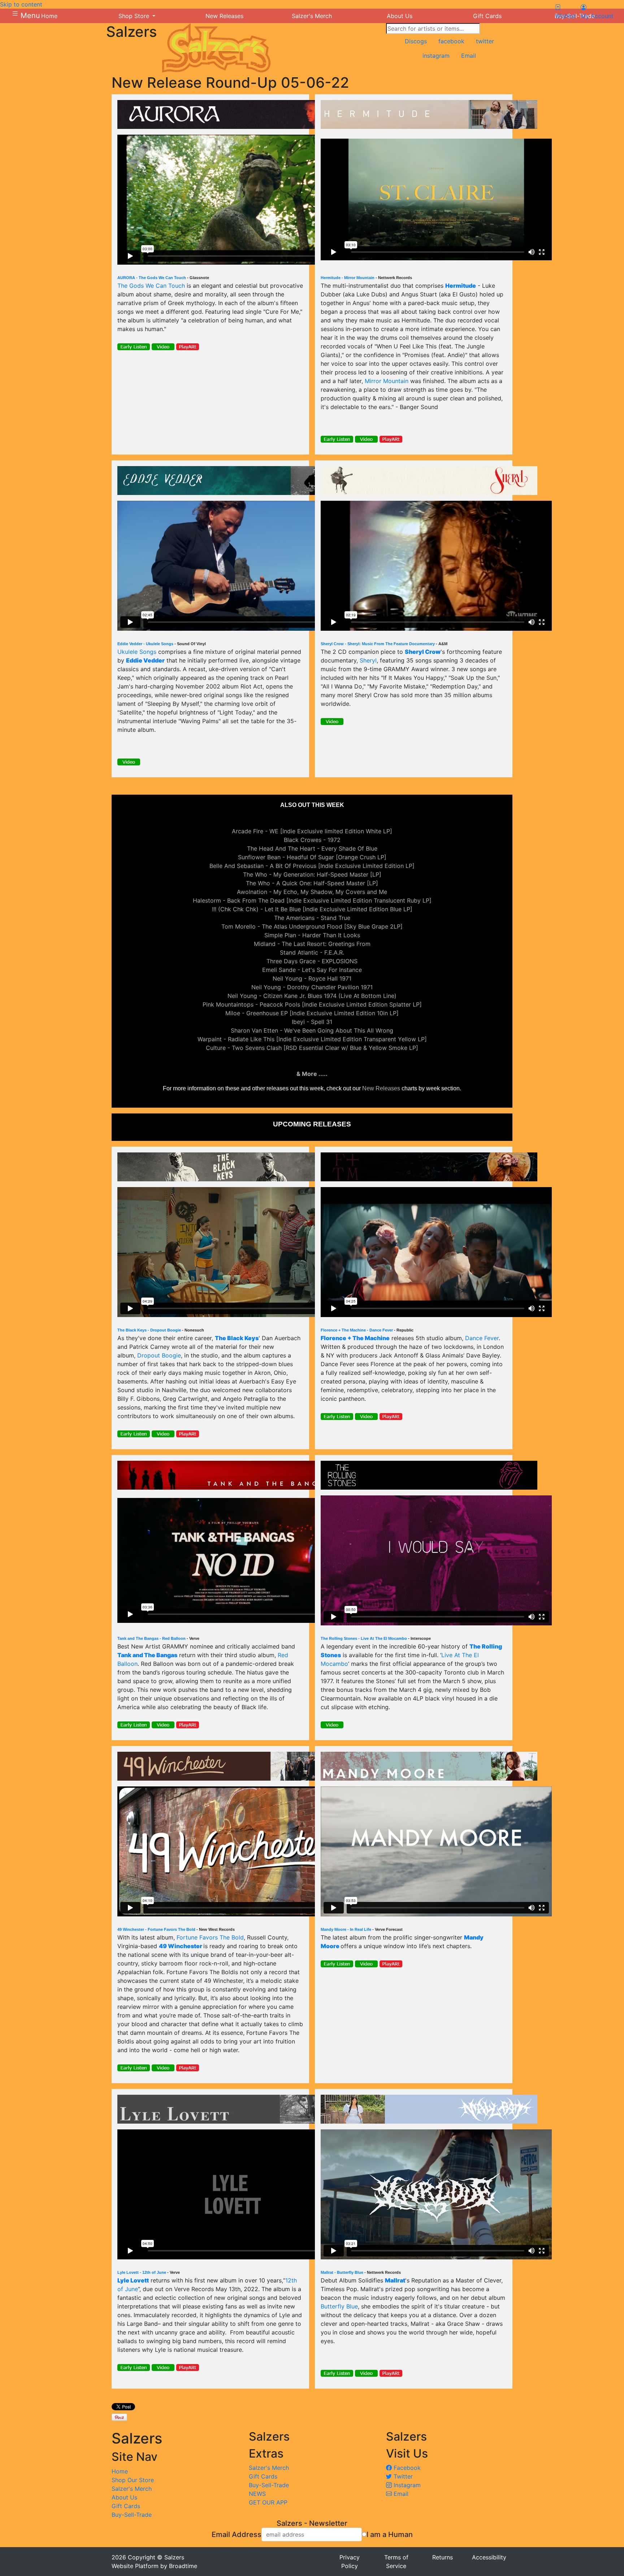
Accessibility (489, 2557)
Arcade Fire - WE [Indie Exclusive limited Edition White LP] (312, 831)
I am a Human (390, 2534)
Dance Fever (482, 1338)
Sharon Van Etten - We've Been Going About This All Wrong (312, 1030)
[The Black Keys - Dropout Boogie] (226, 1166)
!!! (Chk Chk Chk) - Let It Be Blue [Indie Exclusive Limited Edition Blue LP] (312, 909)
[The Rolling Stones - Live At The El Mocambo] (429, 1474)
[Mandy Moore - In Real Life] (429, 1765)
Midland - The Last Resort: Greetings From (312, 944)
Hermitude (461, 286)
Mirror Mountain (387, 381)
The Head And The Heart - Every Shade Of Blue (312, 848)
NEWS (257, 2494)
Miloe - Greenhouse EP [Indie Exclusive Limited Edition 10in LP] (312, 1013)
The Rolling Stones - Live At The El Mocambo (364, 1638)
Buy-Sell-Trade (132, 2515)
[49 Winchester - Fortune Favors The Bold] (226, 1765)
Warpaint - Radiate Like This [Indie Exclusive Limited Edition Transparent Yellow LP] (312, 1039)
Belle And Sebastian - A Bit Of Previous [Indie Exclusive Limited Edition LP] (312, 866)
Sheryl (368, 660)
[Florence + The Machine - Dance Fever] (429, 1166)
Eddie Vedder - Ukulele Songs (145, 644)
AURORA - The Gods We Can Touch (152, 278)
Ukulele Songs (137, 652)
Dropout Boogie (159, 1355)
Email (400, 2494)
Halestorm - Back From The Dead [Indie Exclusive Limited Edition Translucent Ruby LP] (312, 900)
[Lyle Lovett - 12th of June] (226, 2108)
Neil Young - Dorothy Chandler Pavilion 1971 (312, 987)
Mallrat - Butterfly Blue (342, 2272)
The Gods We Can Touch (151, 286)
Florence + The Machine (355, 1338)
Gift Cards (126, 2506)
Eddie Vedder (145, 660)
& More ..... (312, 1074)
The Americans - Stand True (312, 918)
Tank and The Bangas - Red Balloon (151, 1638)
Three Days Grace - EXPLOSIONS (312, 961)
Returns (443, 2557)
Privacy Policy (350, 2562)
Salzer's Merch (132, 2489)
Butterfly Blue (339, 2306)
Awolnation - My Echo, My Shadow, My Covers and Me (312, 892)
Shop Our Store (133, 2480)
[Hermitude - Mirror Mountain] (429, 114)
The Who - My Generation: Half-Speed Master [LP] (312, 874)
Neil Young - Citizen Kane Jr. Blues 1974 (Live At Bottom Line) (312, 996)
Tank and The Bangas (147, 1655)
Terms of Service (396, 2562)
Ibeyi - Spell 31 (312, 1022)
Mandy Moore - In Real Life (346, 1929)
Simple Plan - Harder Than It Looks (312, 935)
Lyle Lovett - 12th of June (142, 2272)
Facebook (406, 2468)
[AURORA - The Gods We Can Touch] (226, 114)
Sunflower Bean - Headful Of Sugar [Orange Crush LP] (312, 857)
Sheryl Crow (423, 652)
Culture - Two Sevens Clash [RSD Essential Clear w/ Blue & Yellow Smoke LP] (312, 1048)
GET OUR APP (268, 2502)
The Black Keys (237, 1338)
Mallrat (395, 2280)
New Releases (381, 1088)
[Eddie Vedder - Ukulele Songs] (226, 480)
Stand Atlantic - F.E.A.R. (312, 952)
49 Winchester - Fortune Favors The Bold (156, 1929)
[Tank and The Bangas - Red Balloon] (226, 1474)
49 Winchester (181, 1946)
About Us (124, 2497)
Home (120, 2471)
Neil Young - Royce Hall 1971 (312, 978)
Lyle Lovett (133, 2280)
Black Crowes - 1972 (312, 840)
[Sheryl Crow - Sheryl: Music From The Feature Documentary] (429, 480)
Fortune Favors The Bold (210, 1937)
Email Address (237, 2534)
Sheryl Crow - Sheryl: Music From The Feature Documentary (378, 644)
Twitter (402, 2476)
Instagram (406, 2485)
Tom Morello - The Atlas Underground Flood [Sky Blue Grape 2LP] (312, 926)
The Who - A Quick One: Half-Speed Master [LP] (312, 883)
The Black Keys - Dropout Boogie (149, 1330)
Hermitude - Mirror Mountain (348, 278)
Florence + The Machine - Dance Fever (357, 1330)
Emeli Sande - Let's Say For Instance (312, 970)
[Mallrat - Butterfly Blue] (429, 2108)
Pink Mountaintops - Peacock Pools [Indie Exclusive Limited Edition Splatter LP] (312, 1004)
